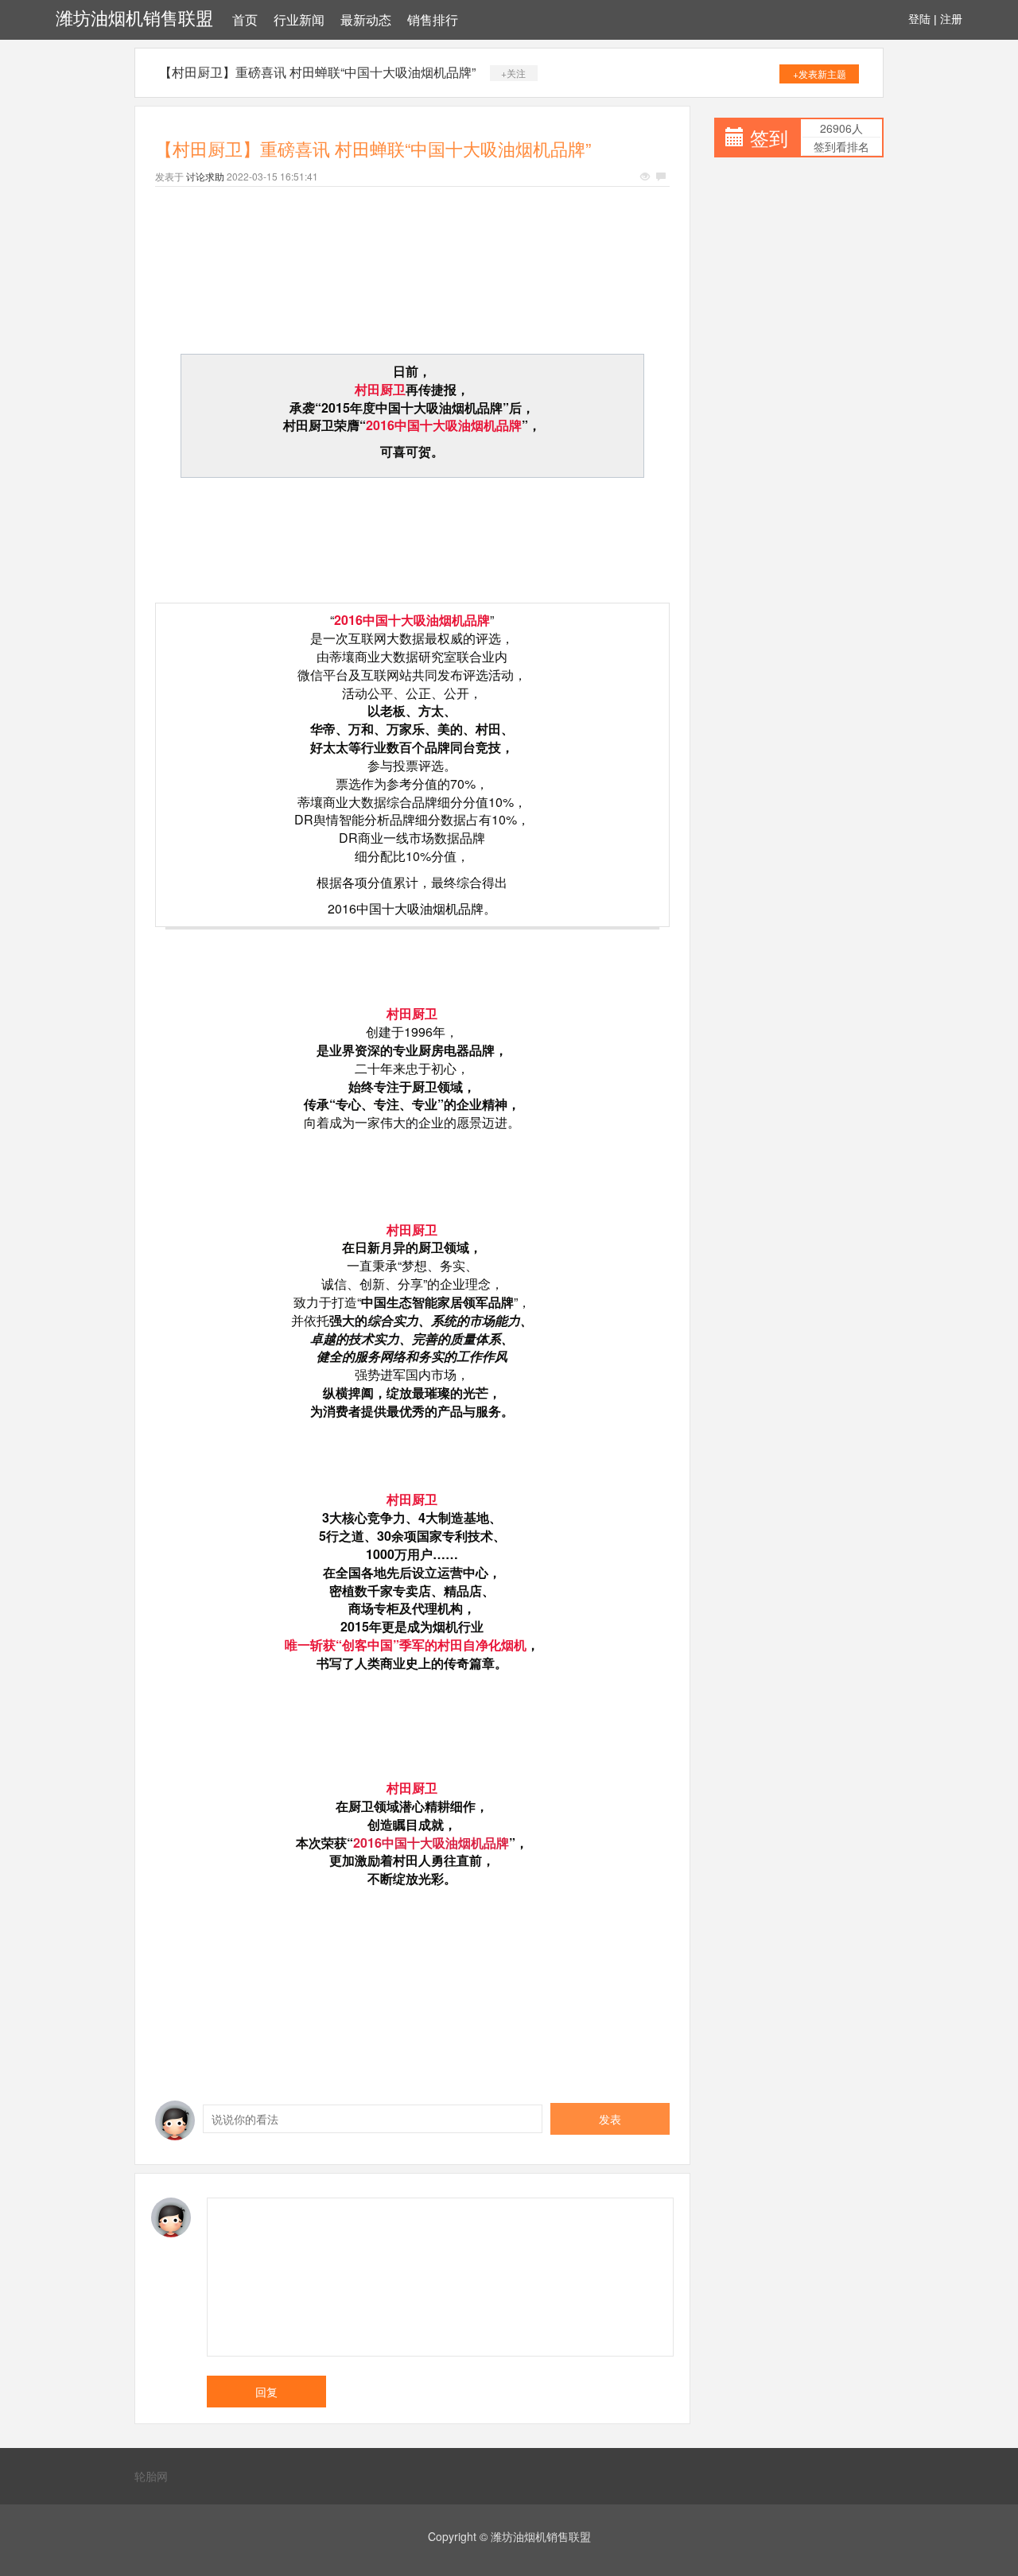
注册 (951, 19)
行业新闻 (299, 20)
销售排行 (433, 20)
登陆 (919, 19)
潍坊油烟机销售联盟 (134, 19)
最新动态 (366, 20)
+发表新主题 (820, 74)
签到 (769, 137)
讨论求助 (205, 176)
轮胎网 (151, 2476)
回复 (266, 2392)
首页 (245, 20)
